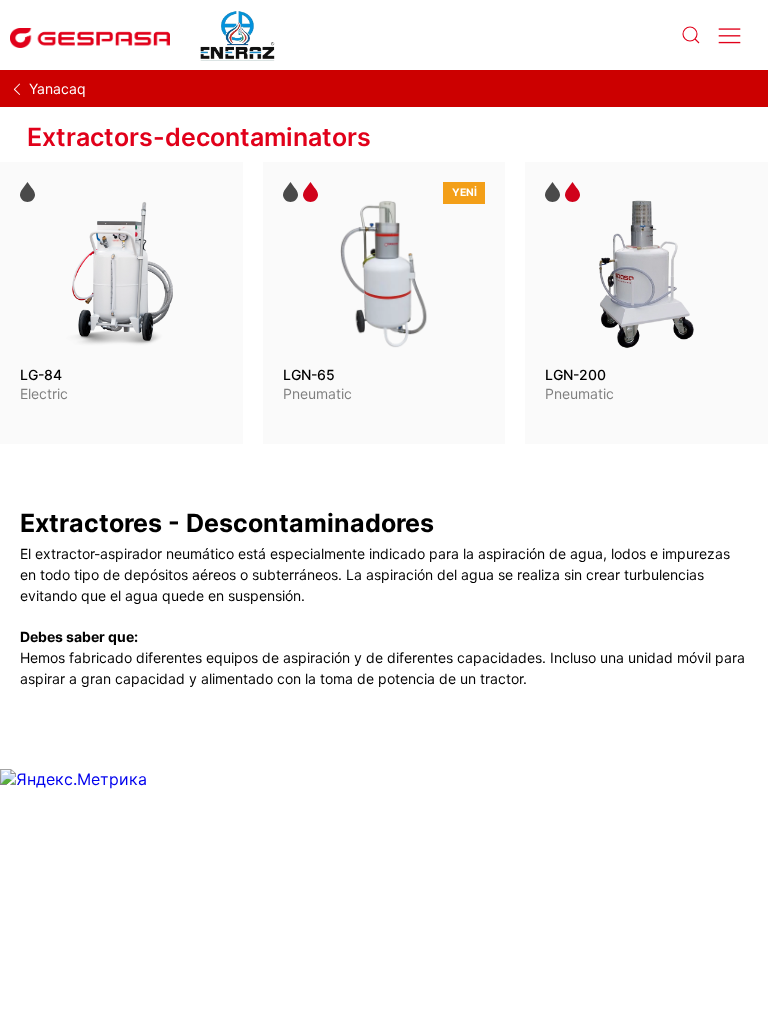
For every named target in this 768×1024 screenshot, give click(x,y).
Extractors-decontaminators (199, 137)
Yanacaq (57, 88)
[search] (690, 35)
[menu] (729, 35)
